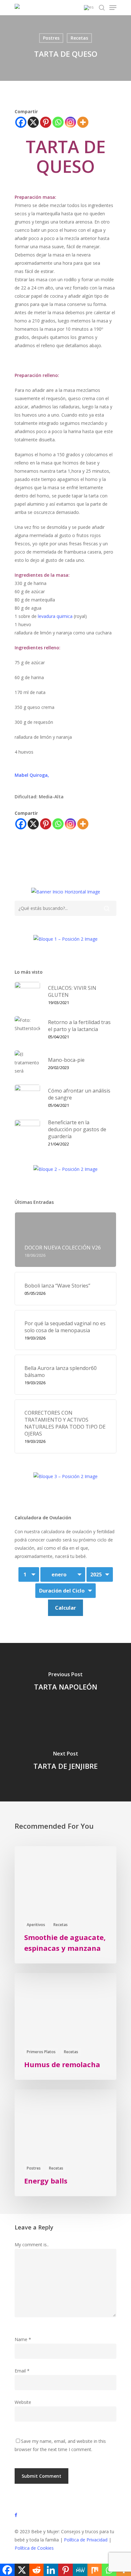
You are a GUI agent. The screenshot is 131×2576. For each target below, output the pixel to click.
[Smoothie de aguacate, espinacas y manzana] (65, 1905)
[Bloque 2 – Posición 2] (65, 1172)
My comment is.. (32, 2245)
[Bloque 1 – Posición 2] (65, 941)
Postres (51, 38)
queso (50, 857)
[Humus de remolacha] (65, 2026)
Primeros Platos (41, 2052)
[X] (33, 122)
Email (22, 2371)
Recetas (79, 38)
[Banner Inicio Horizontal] (66, 894)
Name (23, 2339)
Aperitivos (36, 1925)
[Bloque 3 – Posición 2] (65, 1479)
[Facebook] (21, 122)
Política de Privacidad (86, 2540)
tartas (73, 857)
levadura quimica (55, 616)
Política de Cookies (34, 2548)
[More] (83, 122)
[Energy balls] (65, 2143)
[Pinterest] (46, 122)
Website (23, 2402)
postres (26, 857)
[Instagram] (70, 122)
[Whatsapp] (58, 122)
